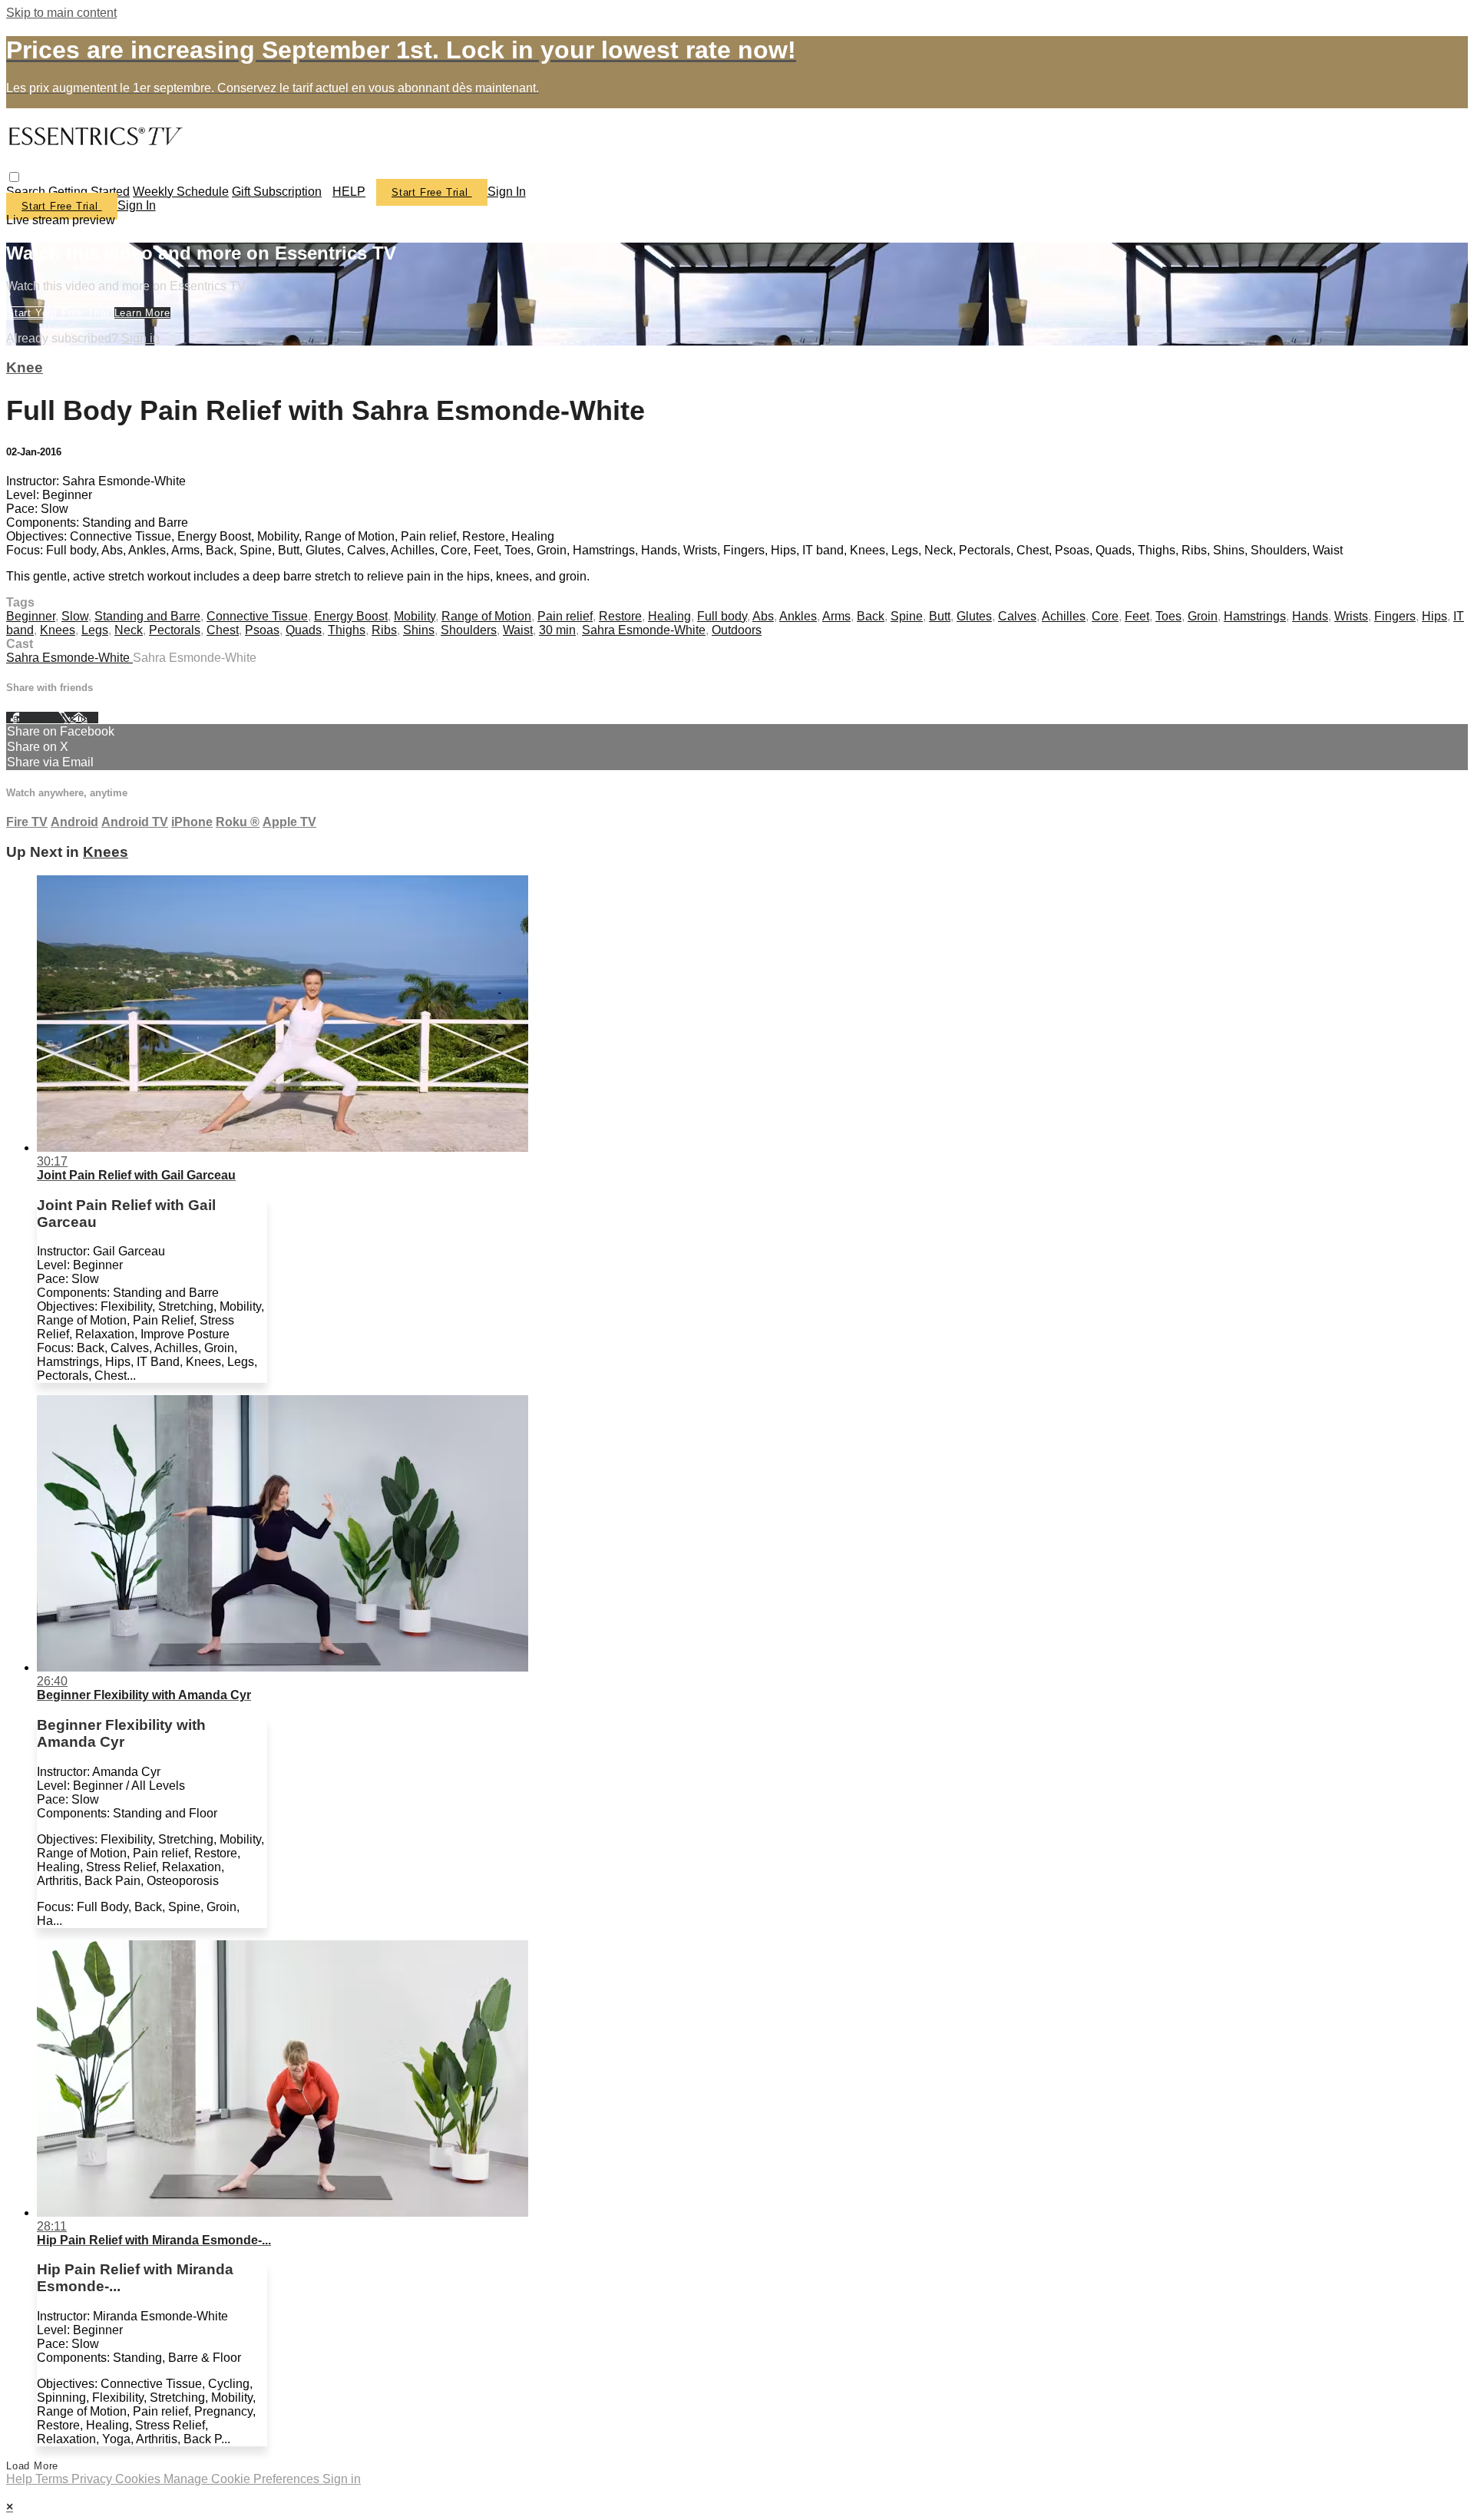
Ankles (798, 616)
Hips (1434, 616)
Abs (763, 616)
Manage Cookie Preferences (243, 2479)
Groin (1203, 616)
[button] (14, 177)
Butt (940, 616)
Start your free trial (60, 313)
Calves (1017, 616)
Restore (620, 616)
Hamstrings (1255, 616)
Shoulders (469, 630)
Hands (1310, 616)
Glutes (974, 616)
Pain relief (565, 616)
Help (21, 2479)
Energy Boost (351, 616)
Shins (419, 630)
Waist (518, 630)
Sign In (137, 205)
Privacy (93, 2479)
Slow (75, 616)
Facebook (32, 718)
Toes (1168, 616)
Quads (304, 630)
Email (84, 718)
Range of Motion (486, 616)
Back (871, 616)
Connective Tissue (257, 616)
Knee (25, 367)
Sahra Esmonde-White (644, 630)
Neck (129, 630)
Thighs (347, 630)
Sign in (507, 192)
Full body (722, 616)
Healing (669, 616)
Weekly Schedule (181, 192)
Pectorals (175, 630)
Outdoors (737, 630)
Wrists (1351, 616)
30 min (557, 630)
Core (1105, 616)
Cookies (139, 2479)
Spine (907, 616)
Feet (1137, 616)
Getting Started (89, 192)
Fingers (1395, 616)
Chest (223, 630)
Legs (95, 630)
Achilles (1064, 616)
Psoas (262, 630)
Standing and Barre (147, 616)
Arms (836, 616)
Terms (53, 2479)
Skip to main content (61, 13)
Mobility (415, 616)
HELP (349, 192)
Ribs (384, 630)
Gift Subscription (277, 192)
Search (27, 192)
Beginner (31, 616)
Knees (58, 630)
